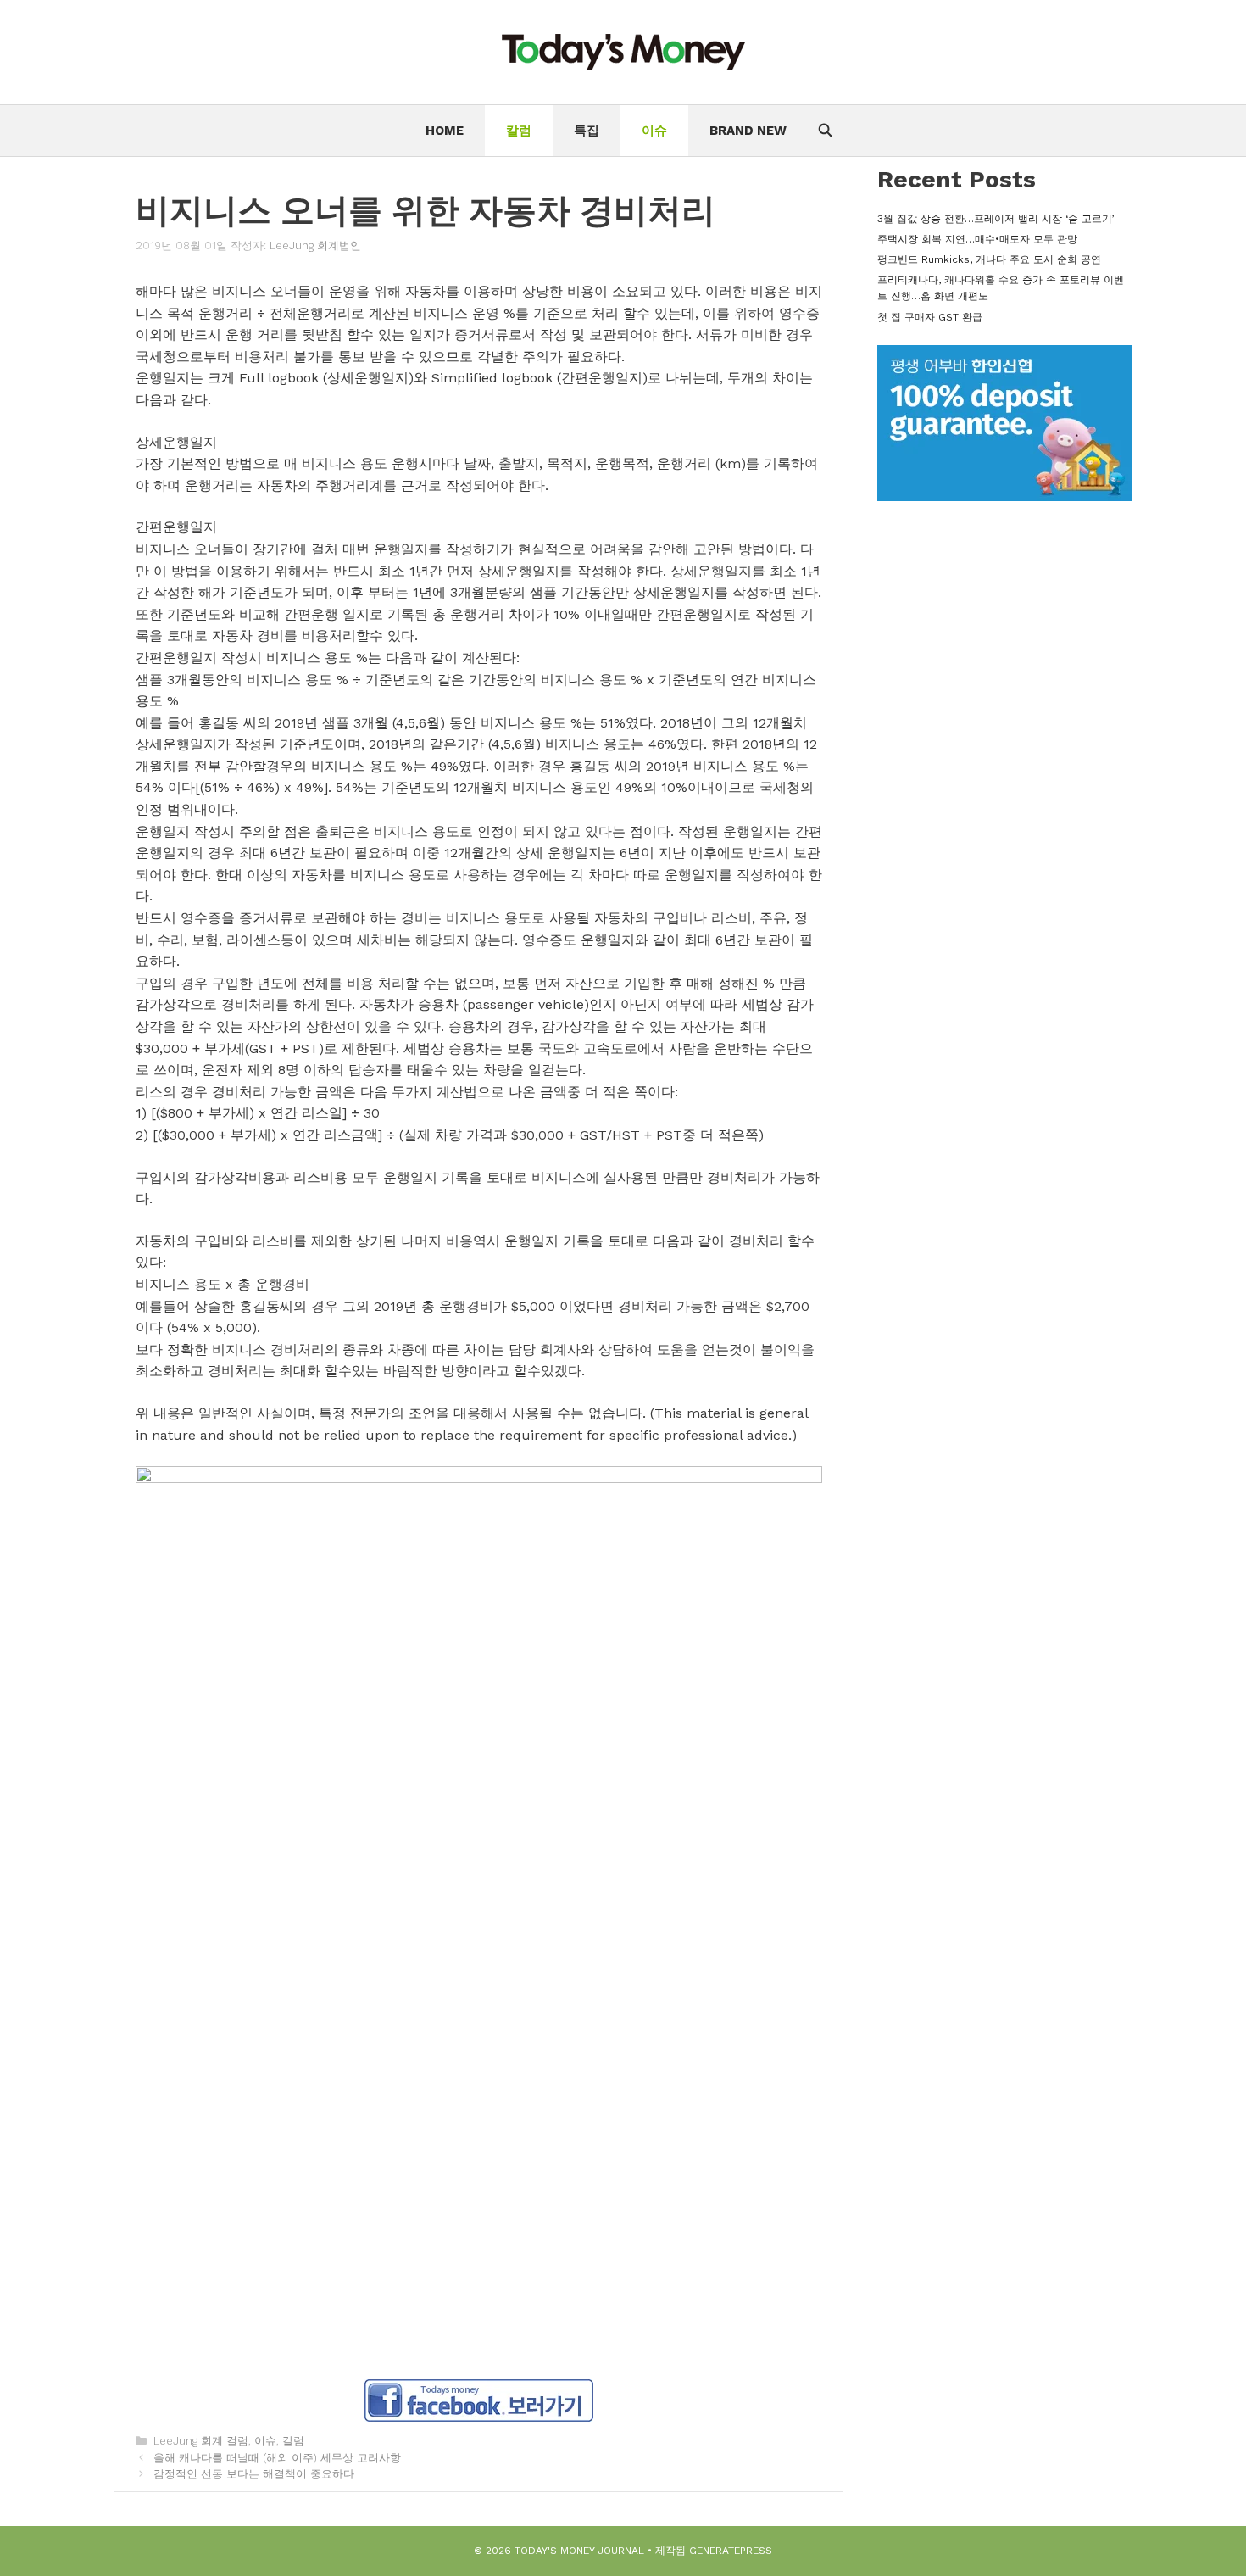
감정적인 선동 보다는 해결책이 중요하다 (254, 2474)
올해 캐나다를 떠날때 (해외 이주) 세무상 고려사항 (277, 2458)
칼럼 (519, 131)
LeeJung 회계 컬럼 (201, 2441)
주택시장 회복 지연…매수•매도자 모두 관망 (977, 239)
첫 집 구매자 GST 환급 (930, 317)
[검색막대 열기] (824, 131)
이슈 (654, 131)
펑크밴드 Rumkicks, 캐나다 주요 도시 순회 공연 (989, 259)
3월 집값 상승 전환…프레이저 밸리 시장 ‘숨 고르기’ (996, 219)
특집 (587, 131)
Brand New (748, 131)
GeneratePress (731, 2551)
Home (445, 131)
